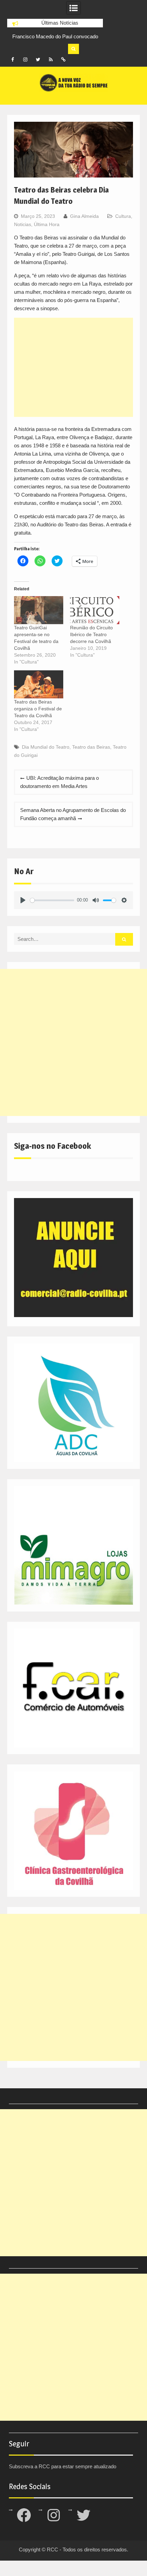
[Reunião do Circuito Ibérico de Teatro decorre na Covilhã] (95, 610)
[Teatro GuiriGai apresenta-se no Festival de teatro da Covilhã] (39, 610)
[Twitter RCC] (38, 60)
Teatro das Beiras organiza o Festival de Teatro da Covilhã (38, 709)
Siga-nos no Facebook (52, 1146)
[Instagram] (25, 60)
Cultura (123, 216)
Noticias (23, 224)
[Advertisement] (74, 367)
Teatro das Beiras (91, 747)
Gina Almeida (84, 216)
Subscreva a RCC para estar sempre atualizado (63, 2466)
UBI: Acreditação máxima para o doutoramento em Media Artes (59, 782)
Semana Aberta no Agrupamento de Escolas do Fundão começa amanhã (73, 814)
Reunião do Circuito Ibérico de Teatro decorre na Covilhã (91, 634)
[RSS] (51, 60)
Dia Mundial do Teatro (46, 747)
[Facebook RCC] (13, 60)
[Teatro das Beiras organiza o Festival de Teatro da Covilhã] (39, 684)
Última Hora (47, 224)
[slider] (52, 900)
